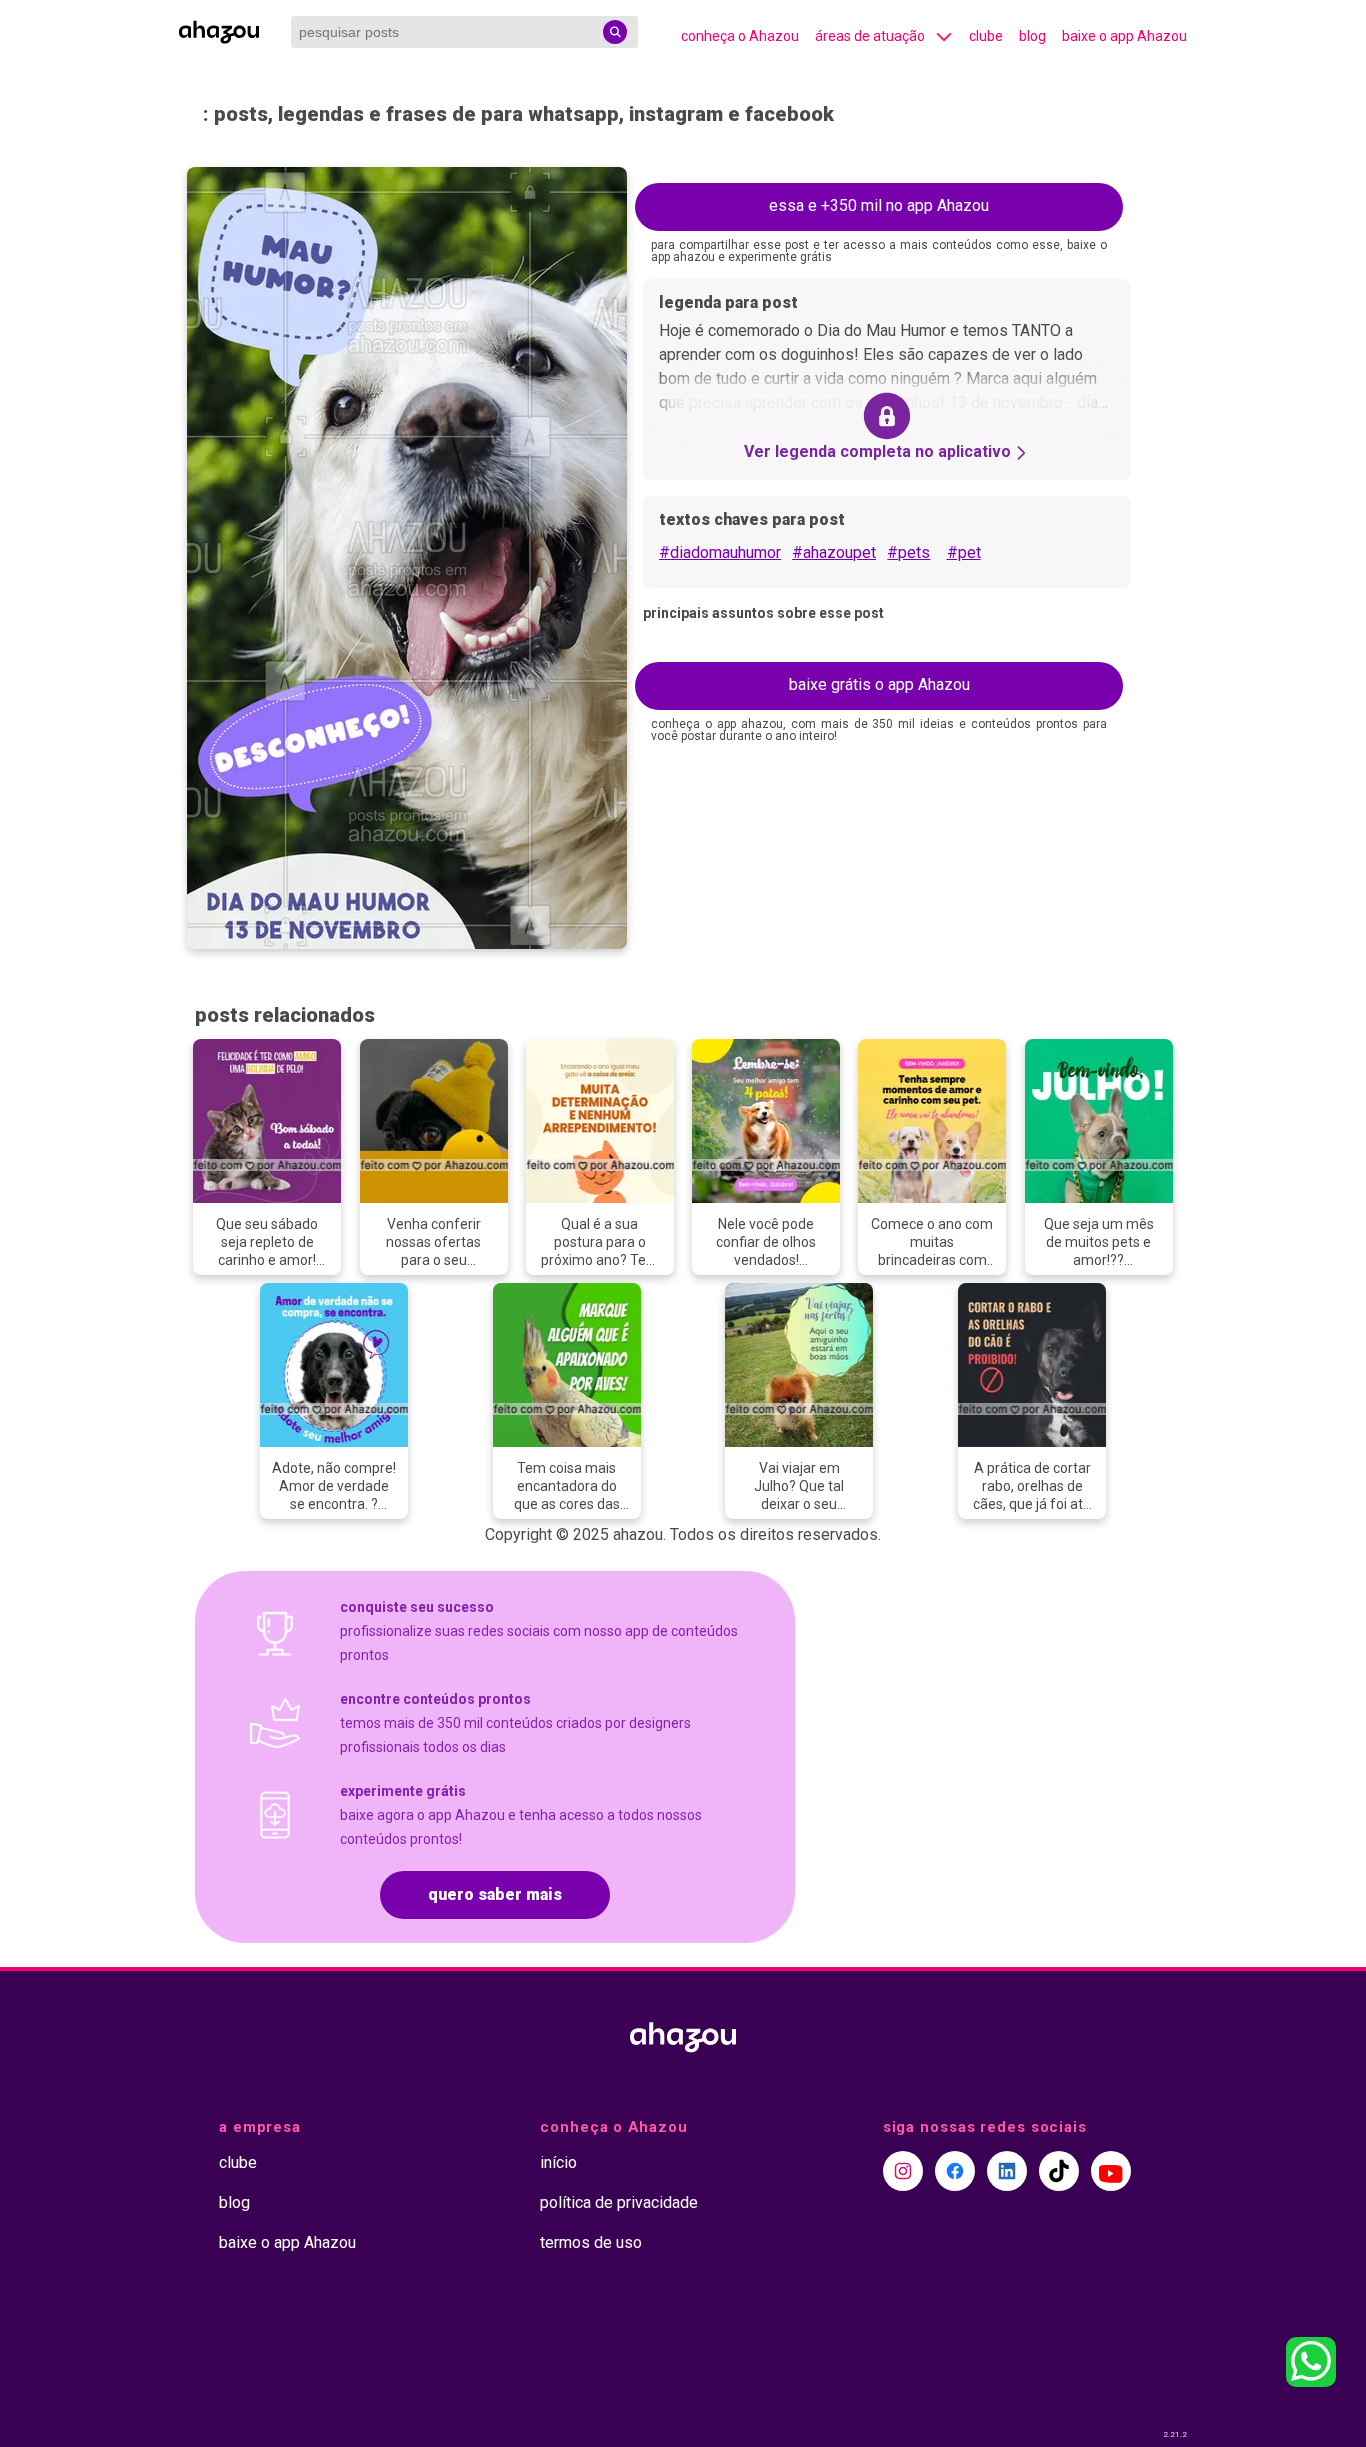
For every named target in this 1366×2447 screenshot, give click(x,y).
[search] (615, 32)
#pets (908, 552)
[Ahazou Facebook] (955, 2171)
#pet (964, 552)
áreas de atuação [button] (870, 36)
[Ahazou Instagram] (903, 2171)
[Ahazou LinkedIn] (1007, 2171)
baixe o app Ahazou (1124, 36)
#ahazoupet (834, 552)
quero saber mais (495, 1894)
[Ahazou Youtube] (1111, 2171)
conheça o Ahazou (740, 36)
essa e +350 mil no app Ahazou (879, 205)
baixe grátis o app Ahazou (879, 684)
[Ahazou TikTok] (1059, 2171)
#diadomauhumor (720, 552)
